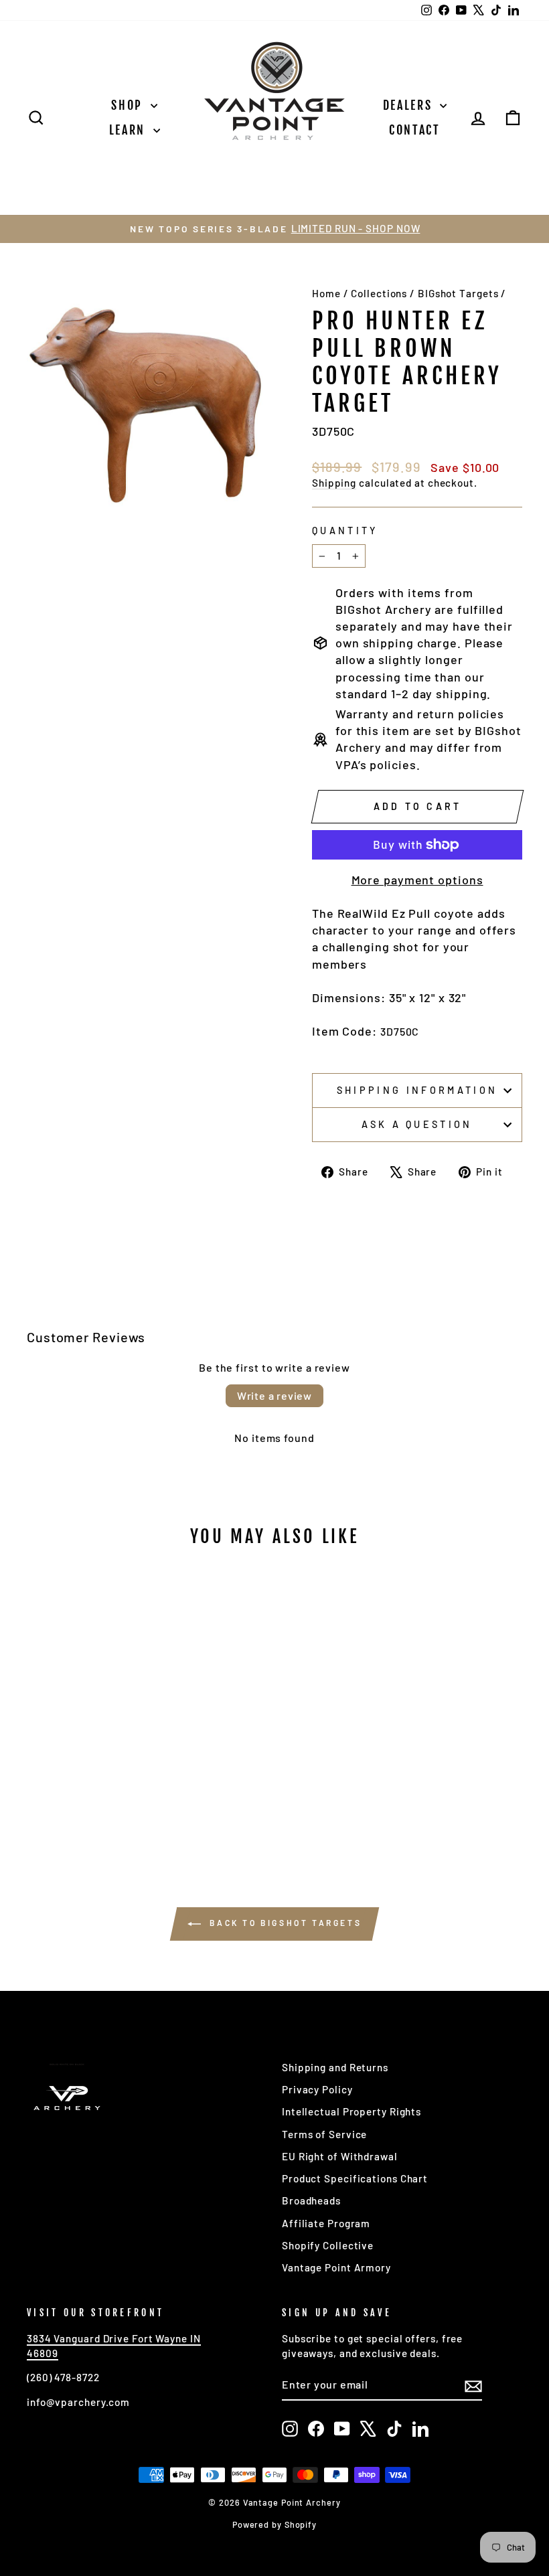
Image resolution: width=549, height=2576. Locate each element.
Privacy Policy (317, 2089)
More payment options (417, 880)
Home (326, 293)
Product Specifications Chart (355, 2178)
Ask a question (417, 1124)
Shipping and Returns (335, 2067)
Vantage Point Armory (336, 2267)
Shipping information (417, 1090)
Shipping (334, 483)
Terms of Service (324, 2134)
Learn (130, 130)
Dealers (410, 105)
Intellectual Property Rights (351, 2111)
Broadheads (311, 2200)
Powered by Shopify (274, 2524)
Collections (379, 293)
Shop (129, 105)
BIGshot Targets (458, 293)
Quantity (345, 531)
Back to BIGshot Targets (284, 1923)
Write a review (274, 1395)
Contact (415, 130)
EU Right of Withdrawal (340, 2156)
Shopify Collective (328, 2245)
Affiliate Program (326, 2223)
